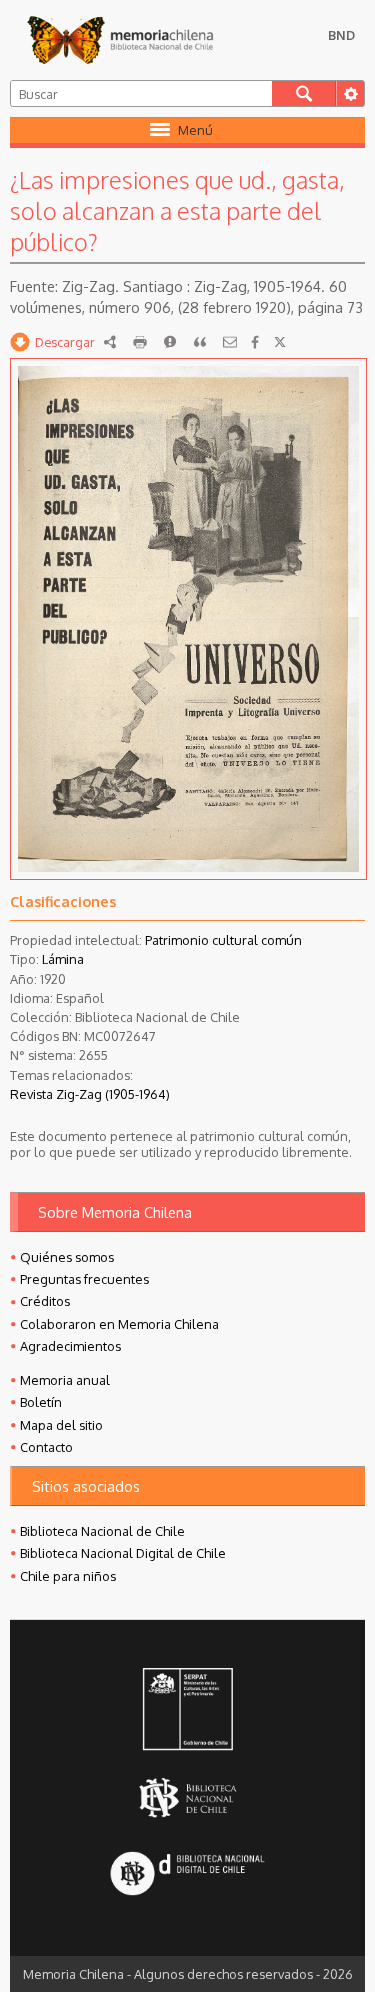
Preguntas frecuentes (84, 1279)
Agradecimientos (70, 1346)
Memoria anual (65, 1380)
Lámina (63, 959)
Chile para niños (68, 1576)
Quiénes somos (67, 1257)
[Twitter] (280, 342)
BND (341, 35)
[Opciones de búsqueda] (350, 93)
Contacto (46, 1447)
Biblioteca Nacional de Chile (102, 1531)
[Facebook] (255, 342)
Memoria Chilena (120, 40)
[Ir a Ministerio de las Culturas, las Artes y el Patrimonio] (187, 1711)
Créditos (45, 1301)
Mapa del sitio (61, 1425)
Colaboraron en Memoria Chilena (119, 1324)
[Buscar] (304, 93)
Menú (195, 130)
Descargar (65, 342)
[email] (230, 342)
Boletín (41, 1402)
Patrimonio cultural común (223, 940)
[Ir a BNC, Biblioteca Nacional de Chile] (187, 1797)
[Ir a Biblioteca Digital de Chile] (187, 1875)
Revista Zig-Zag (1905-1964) (90, 1094)
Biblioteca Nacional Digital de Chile (123, 1553)
